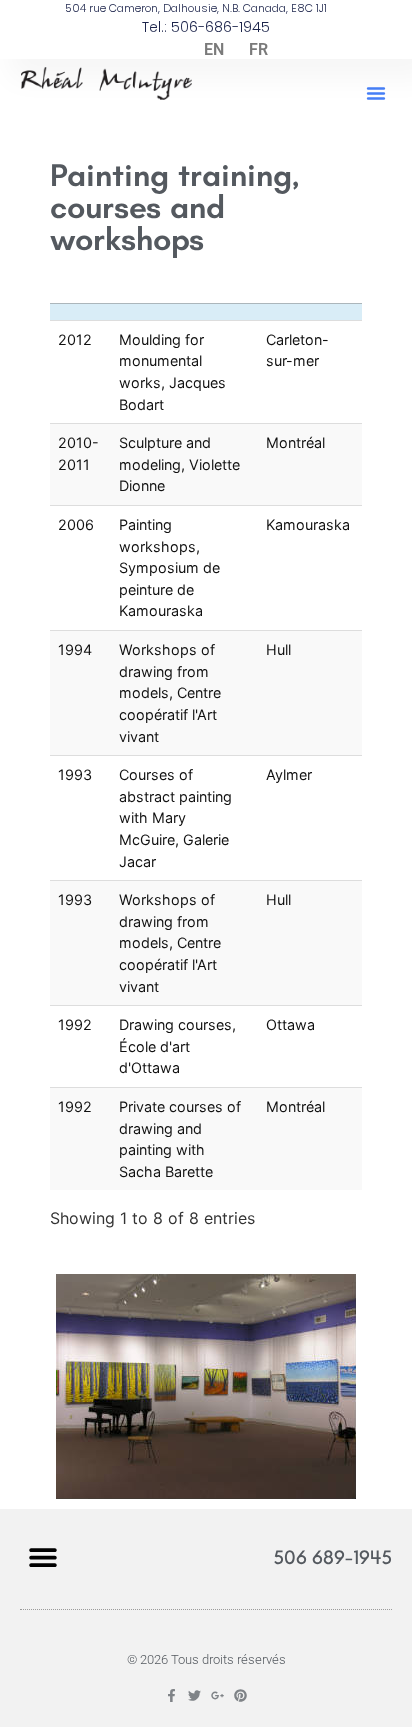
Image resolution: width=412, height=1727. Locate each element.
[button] (376, 93)
